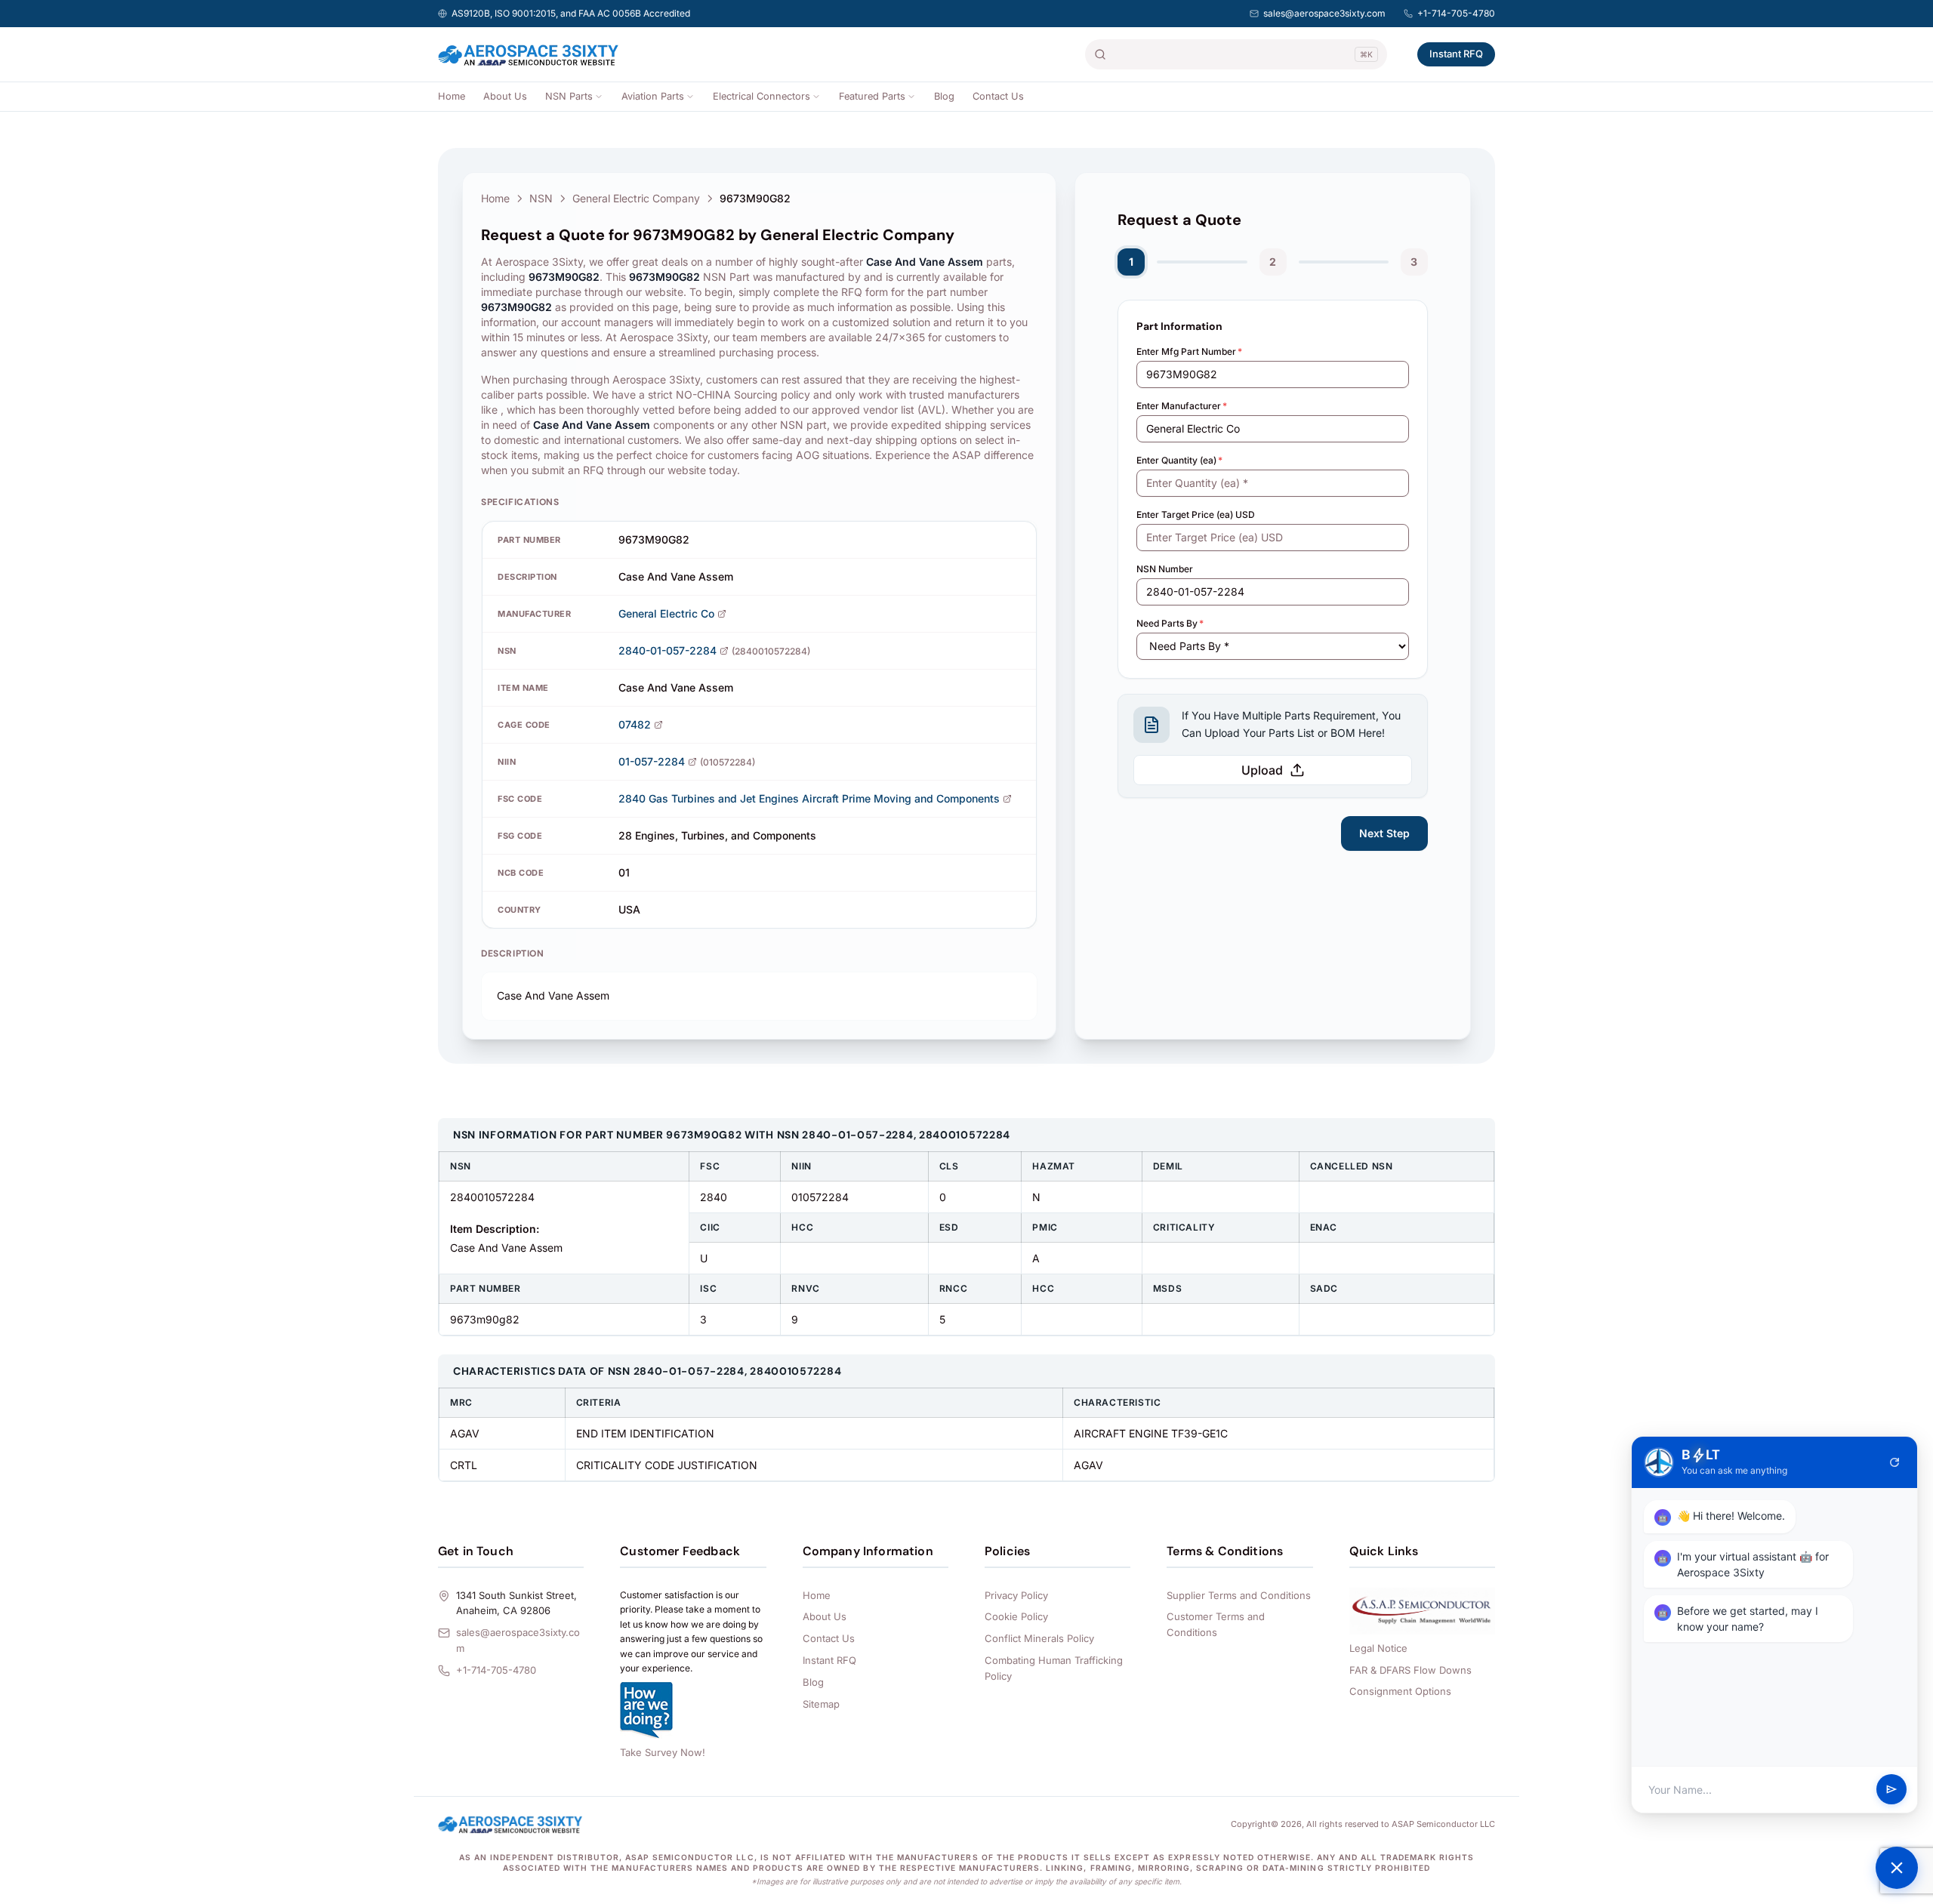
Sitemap (821, 1704)
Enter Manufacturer (1182, 406)
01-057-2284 (652, 761)
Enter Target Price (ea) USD (1196, 515)
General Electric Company (636, 198)
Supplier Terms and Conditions (1239, 1595)
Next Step (1384, 833)
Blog (944, 96)
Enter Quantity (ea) (1179, 460)
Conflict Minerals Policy (1039, 1638)
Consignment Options (1400, 1691)
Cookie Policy (1016, 1616)
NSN (541, 198)
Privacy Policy (1016, 1595)
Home (452, 96)
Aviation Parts (653, 96)
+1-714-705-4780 (1456, 13)
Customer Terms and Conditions (1216, 1624)
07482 (635, 724)
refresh (1894, 1462)
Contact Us (998, 96)
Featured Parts (872, 96)
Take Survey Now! (663, 1752)
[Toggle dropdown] (599, 97)
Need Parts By (1170, 623)
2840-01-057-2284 (667, 650)
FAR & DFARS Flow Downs (1410, 1670)
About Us (505, 96)
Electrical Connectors (761, 96)
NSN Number (1165, 569)
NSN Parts (569, 96)
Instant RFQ (1456, 54)
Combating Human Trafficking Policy (1054, 1668)
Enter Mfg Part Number (1189, 351)
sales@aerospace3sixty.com (1324, 13)
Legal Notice (1378, 1648)
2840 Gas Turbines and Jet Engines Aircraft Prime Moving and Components (809, 798)
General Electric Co (666, 613)
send (1891, 1790)
